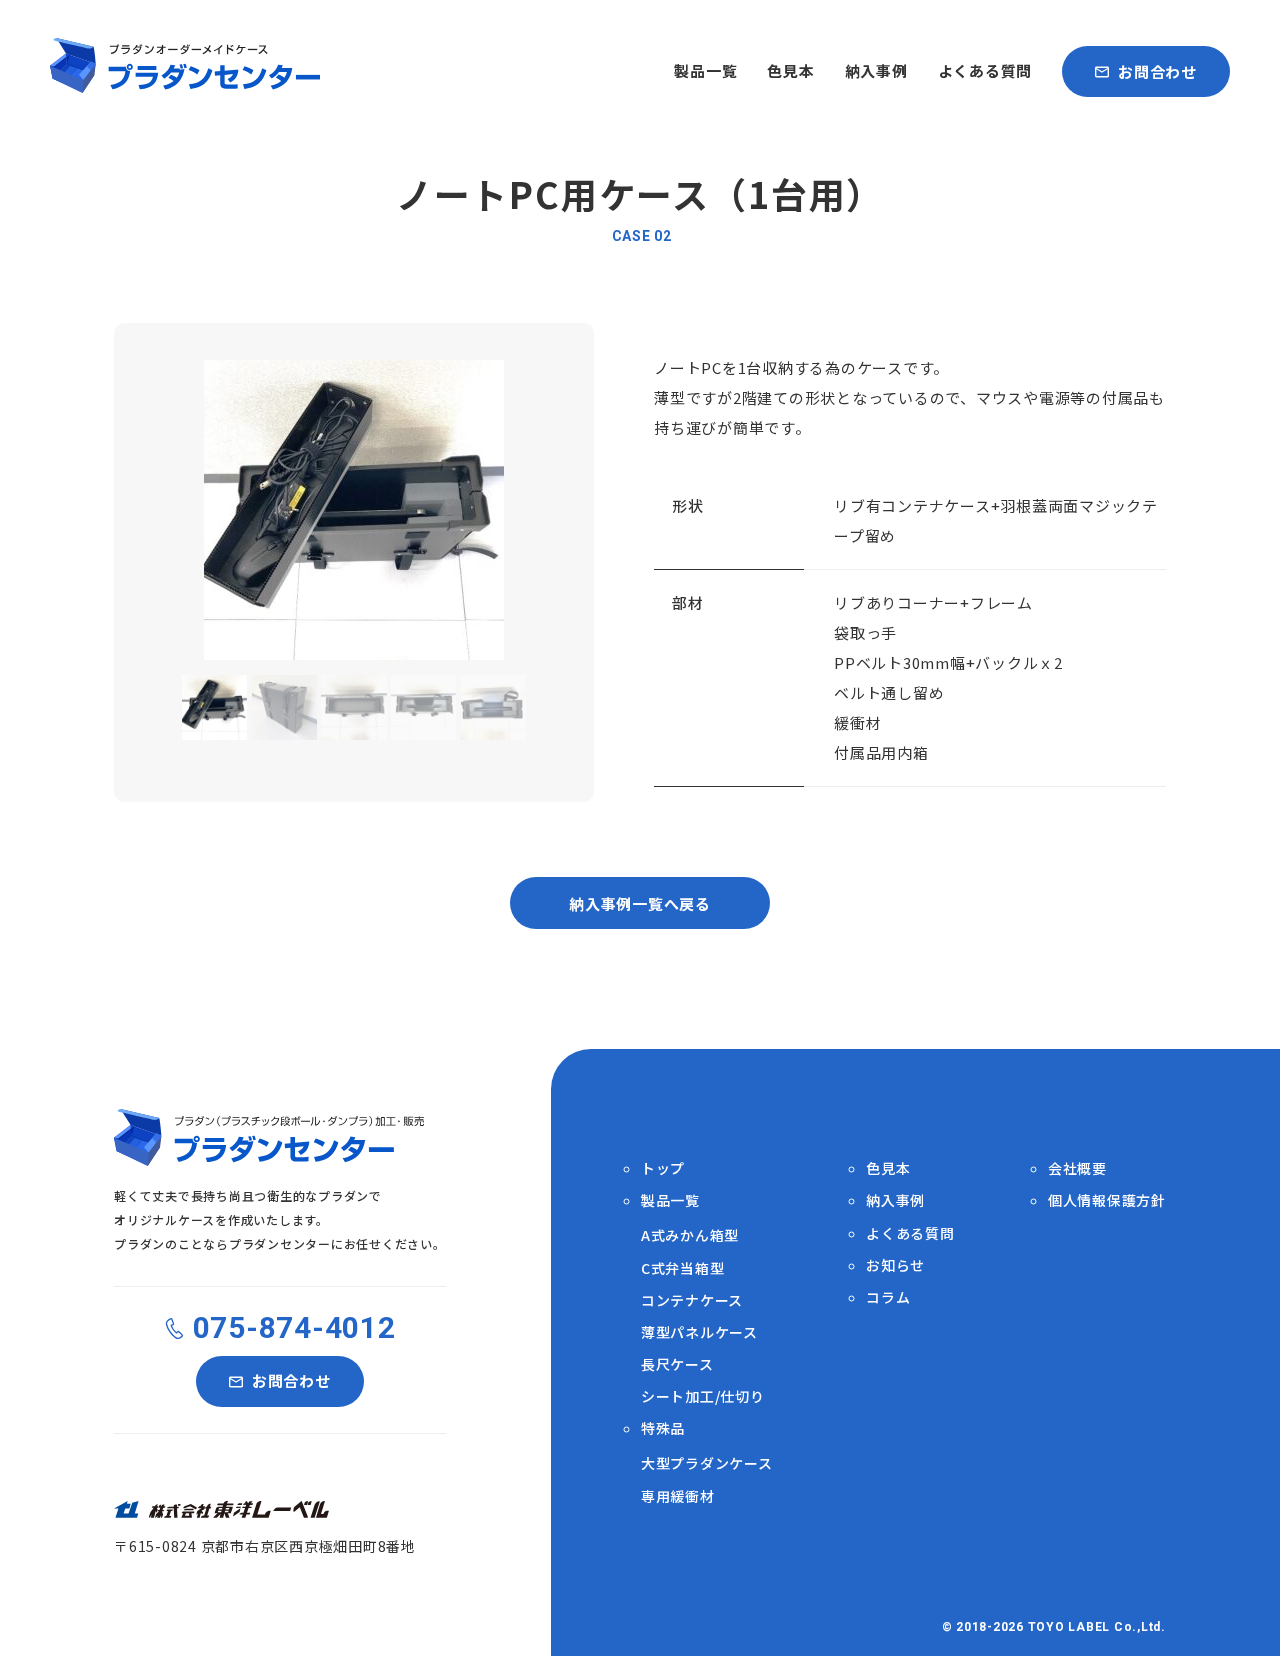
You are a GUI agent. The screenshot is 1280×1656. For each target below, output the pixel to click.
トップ (663, 1168)
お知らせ (895, 1265)
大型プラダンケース (707, 1463)
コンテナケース (692, 1300)
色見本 (790, 70)
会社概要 (1077, 1168)
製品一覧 (705, 70)
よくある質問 (985, 70)
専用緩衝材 (678, 1496)
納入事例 (876, 70)
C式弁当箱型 (683, 1268)
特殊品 (663, 1428)
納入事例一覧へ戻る (640, 903)
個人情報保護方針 (1107, 1200)
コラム (888, 1297)
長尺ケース (677, 1364)
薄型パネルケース (699, 1332)
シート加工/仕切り (703, 1396)
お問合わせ (1157, 71)
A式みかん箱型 (690, 1235)
